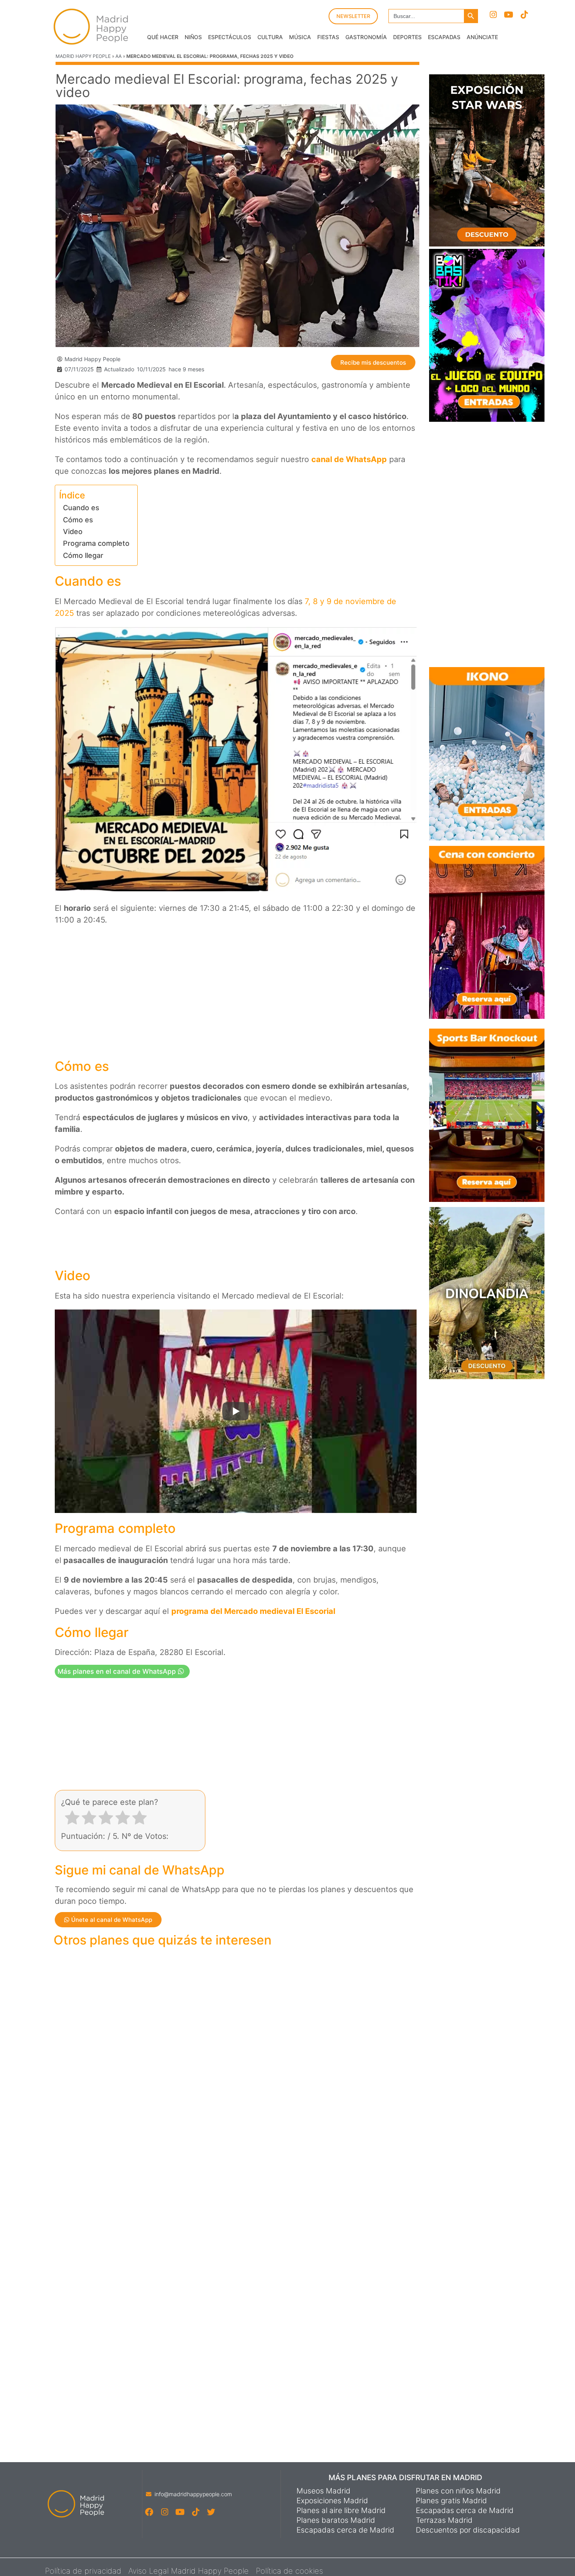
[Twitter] (211, 2512)
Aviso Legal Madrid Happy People (189, 2571)
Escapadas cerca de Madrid (345, 2530)
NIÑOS (193, 37)
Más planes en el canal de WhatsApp (118, 1671)
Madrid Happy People (83, 56)
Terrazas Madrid (444, 2520)
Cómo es (78, 520)
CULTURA (270, 37)
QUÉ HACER (163, 37)
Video (73, 532)
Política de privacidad (83, 2571)
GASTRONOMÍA (366, 37)
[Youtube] (509, 15)
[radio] (72, 1819)
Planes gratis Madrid (451, 2501)
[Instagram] (493, 15)
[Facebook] (149, 2512)
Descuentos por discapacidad (468, 2530)
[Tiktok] (524, 15)
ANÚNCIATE (482, 37)
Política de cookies (289, 2571)
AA (119, 56)
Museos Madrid (323, 2491)
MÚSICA (300, 37)
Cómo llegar (83, 555)
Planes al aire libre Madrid (341, 2511)
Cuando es (81, 508)
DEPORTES (407, 37)
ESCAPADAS (444, 37)
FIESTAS (328, 37)
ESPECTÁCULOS (230, 37)
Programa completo (96, 543)
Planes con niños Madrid (458, 2491)
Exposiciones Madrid (332, 2501)
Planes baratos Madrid (336, 2520)
